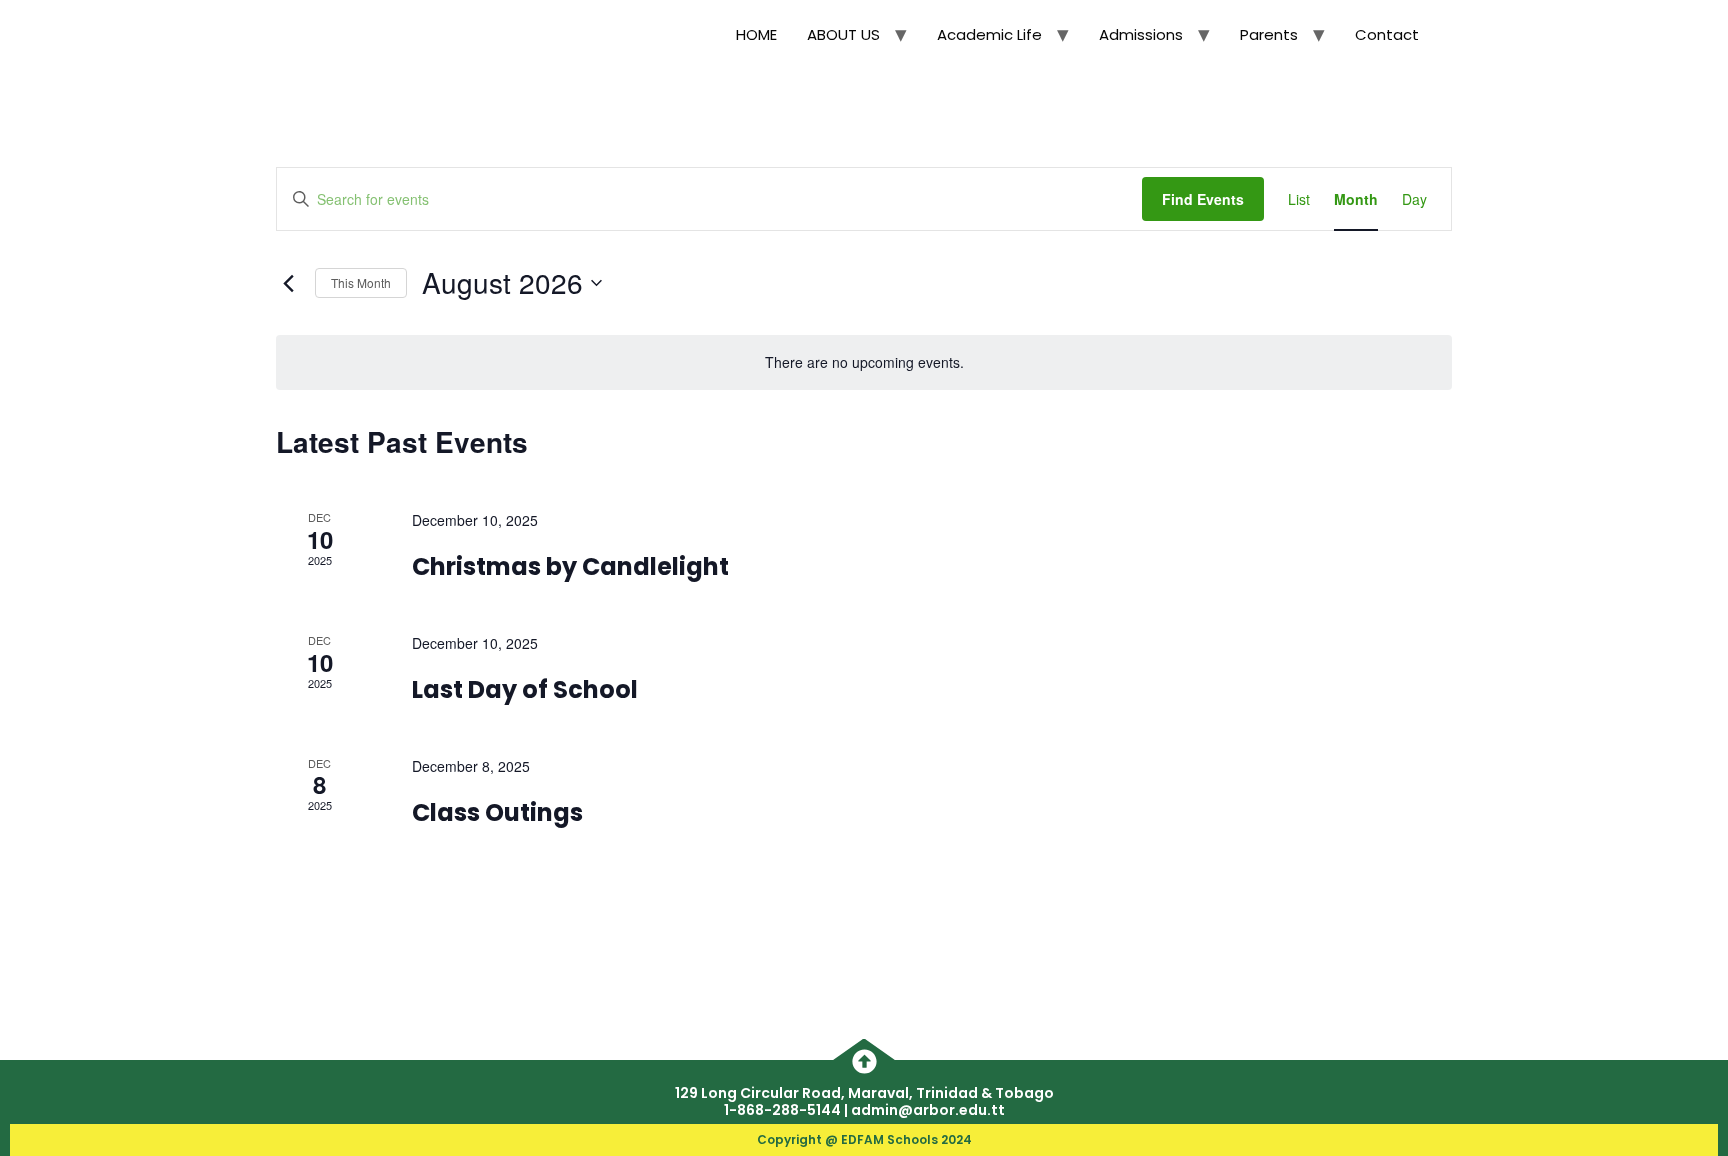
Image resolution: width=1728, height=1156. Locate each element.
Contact (1387, 34)
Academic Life (989, 34)
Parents (1269, 34)
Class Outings (497, 812)
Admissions (1141, 34)
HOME (756, 34)
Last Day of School (525, 689)
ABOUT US (843, 34)
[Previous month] (288, 283)
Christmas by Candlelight (570, 566)
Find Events (1203, 199)
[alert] (864, 362)
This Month (361, 282)
